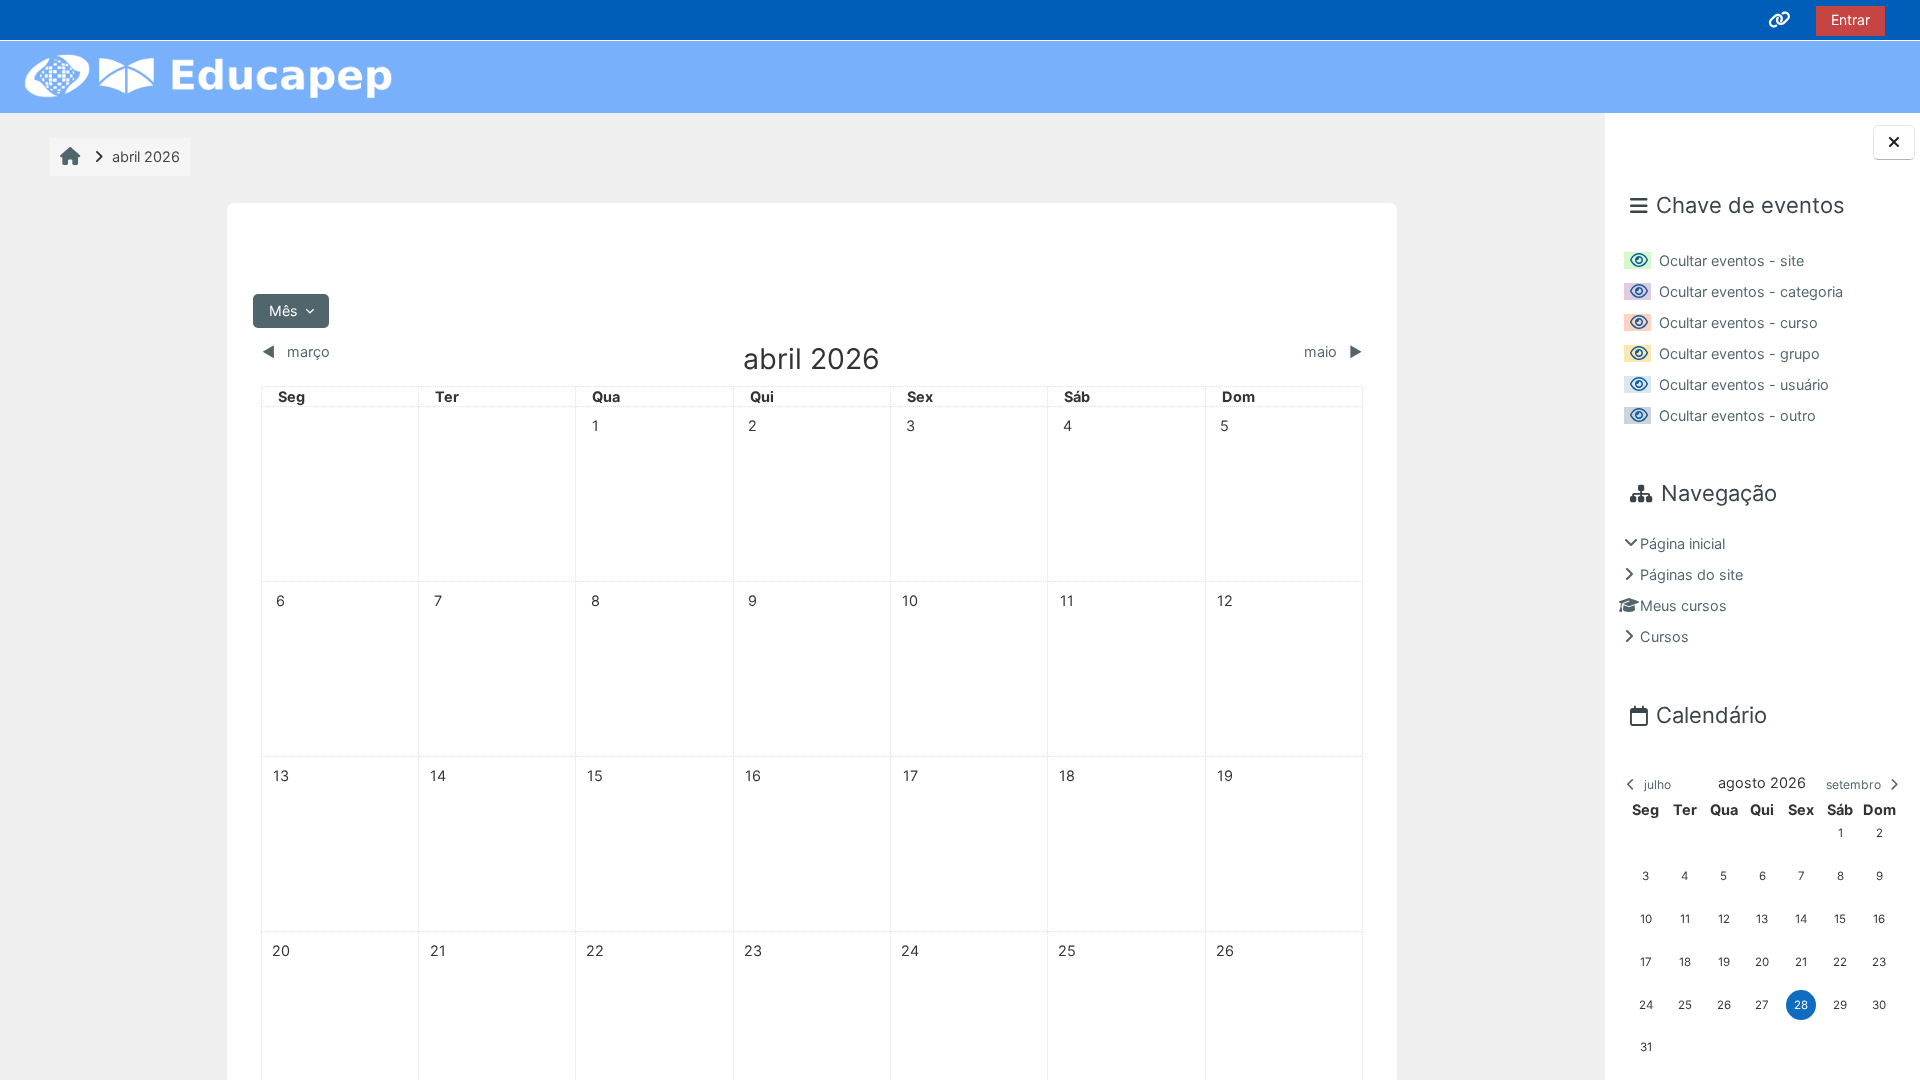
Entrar (1850, 19)
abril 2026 (146, 156)
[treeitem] (1763, 590)
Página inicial (1682, 543)
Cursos (1664, 636)
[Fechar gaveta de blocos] (1894, 142)
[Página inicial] (208, 75)
